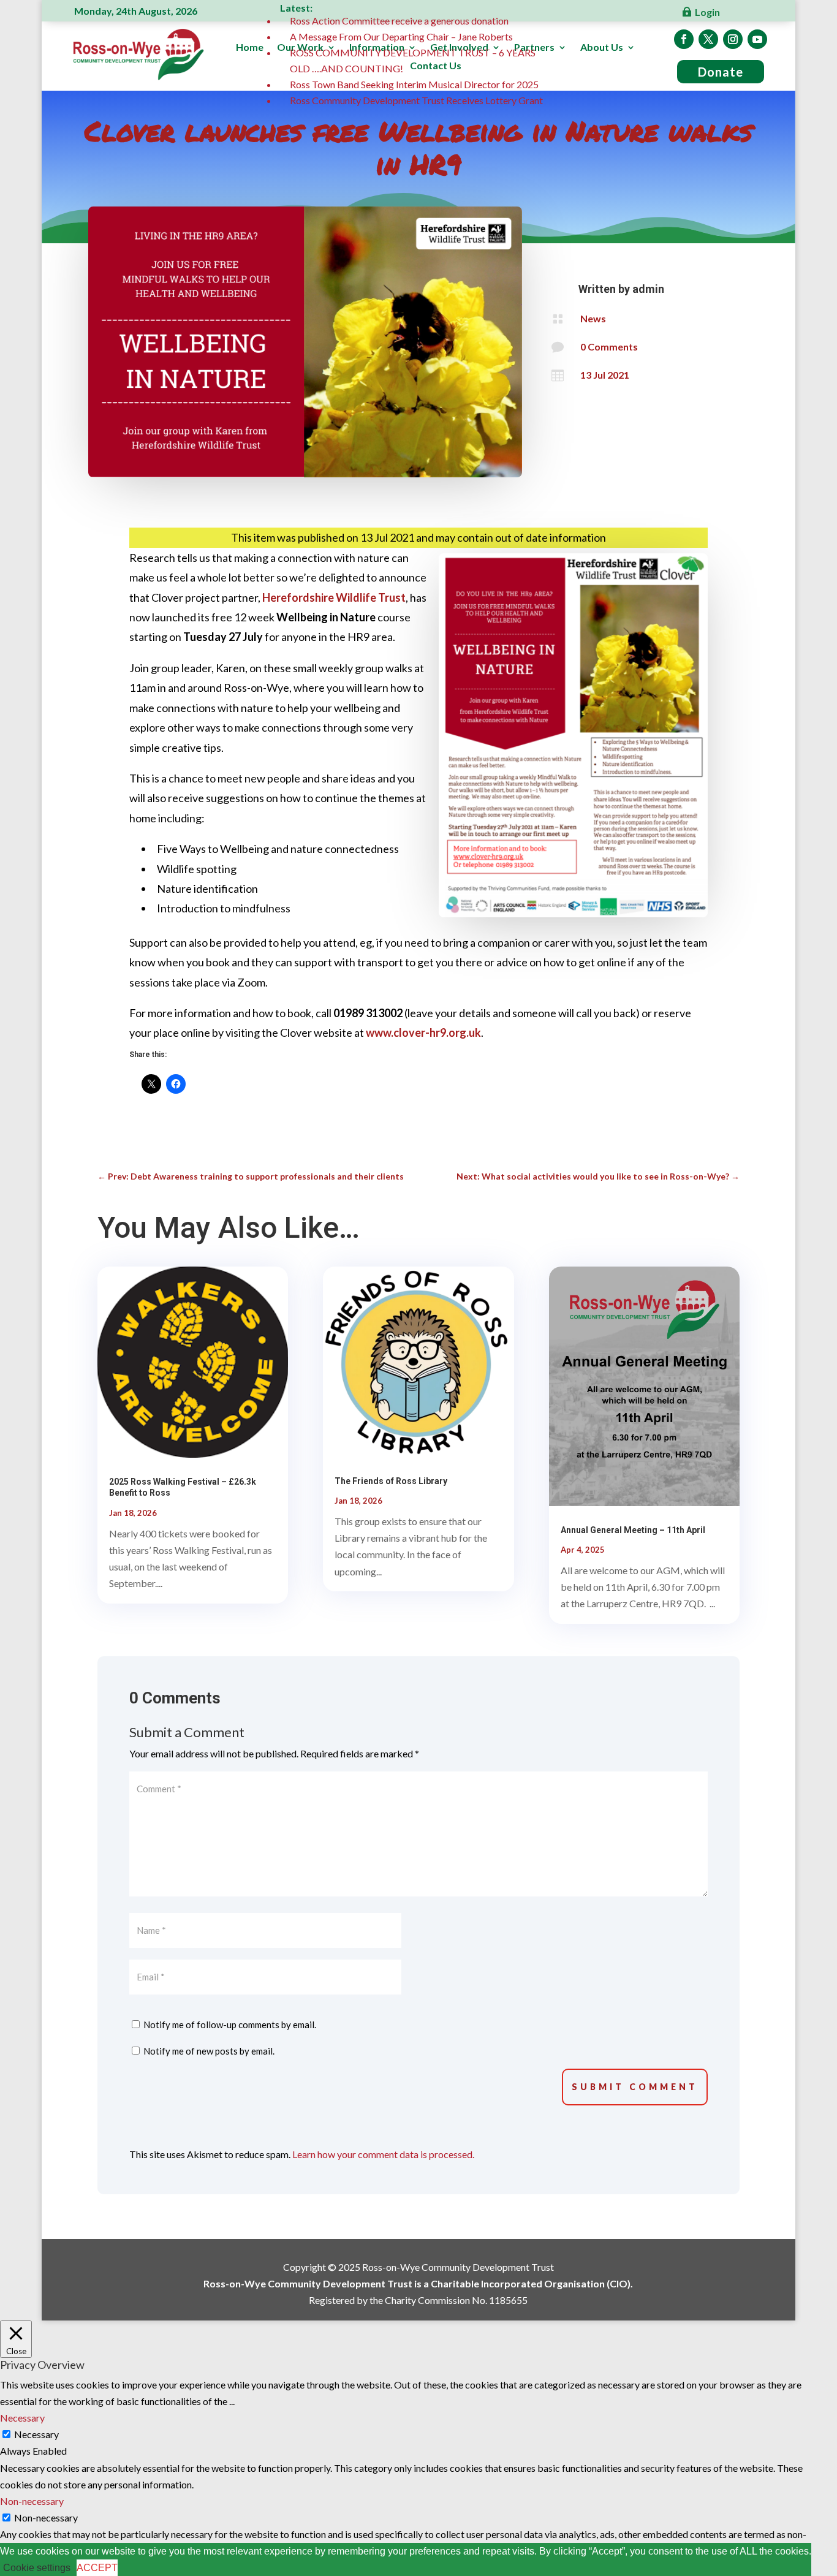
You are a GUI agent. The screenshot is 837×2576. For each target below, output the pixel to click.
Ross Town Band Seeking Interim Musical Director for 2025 (414, 84)
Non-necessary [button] (32, 2501)
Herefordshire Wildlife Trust (334, 597)
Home (250, 48)
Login (707, 12)
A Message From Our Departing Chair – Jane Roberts (401, 36)
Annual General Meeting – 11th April (633, 1530)
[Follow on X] (708, 39)
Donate (721, 72)
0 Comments (609, 347)
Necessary (36, 2434)
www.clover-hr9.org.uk (423, 1032)
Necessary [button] (22, 2418)
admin (648, 289)
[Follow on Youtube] (757, 39)
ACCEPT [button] (97, 2568)
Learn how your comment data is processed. (383, 2154)
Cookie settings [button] (37, 2568)
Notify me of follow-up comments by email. (230, 2025)
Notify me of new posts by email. (209, 2051)
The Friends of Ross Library (391, 1481)
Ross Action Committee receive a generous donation (399, 21)
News (593, 318)
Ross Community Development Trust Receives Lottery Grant (416, 100)
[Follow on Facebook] (684, 39)
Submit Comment (635, 2087)
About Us (602, 48)
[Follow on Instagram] (733, 39)
